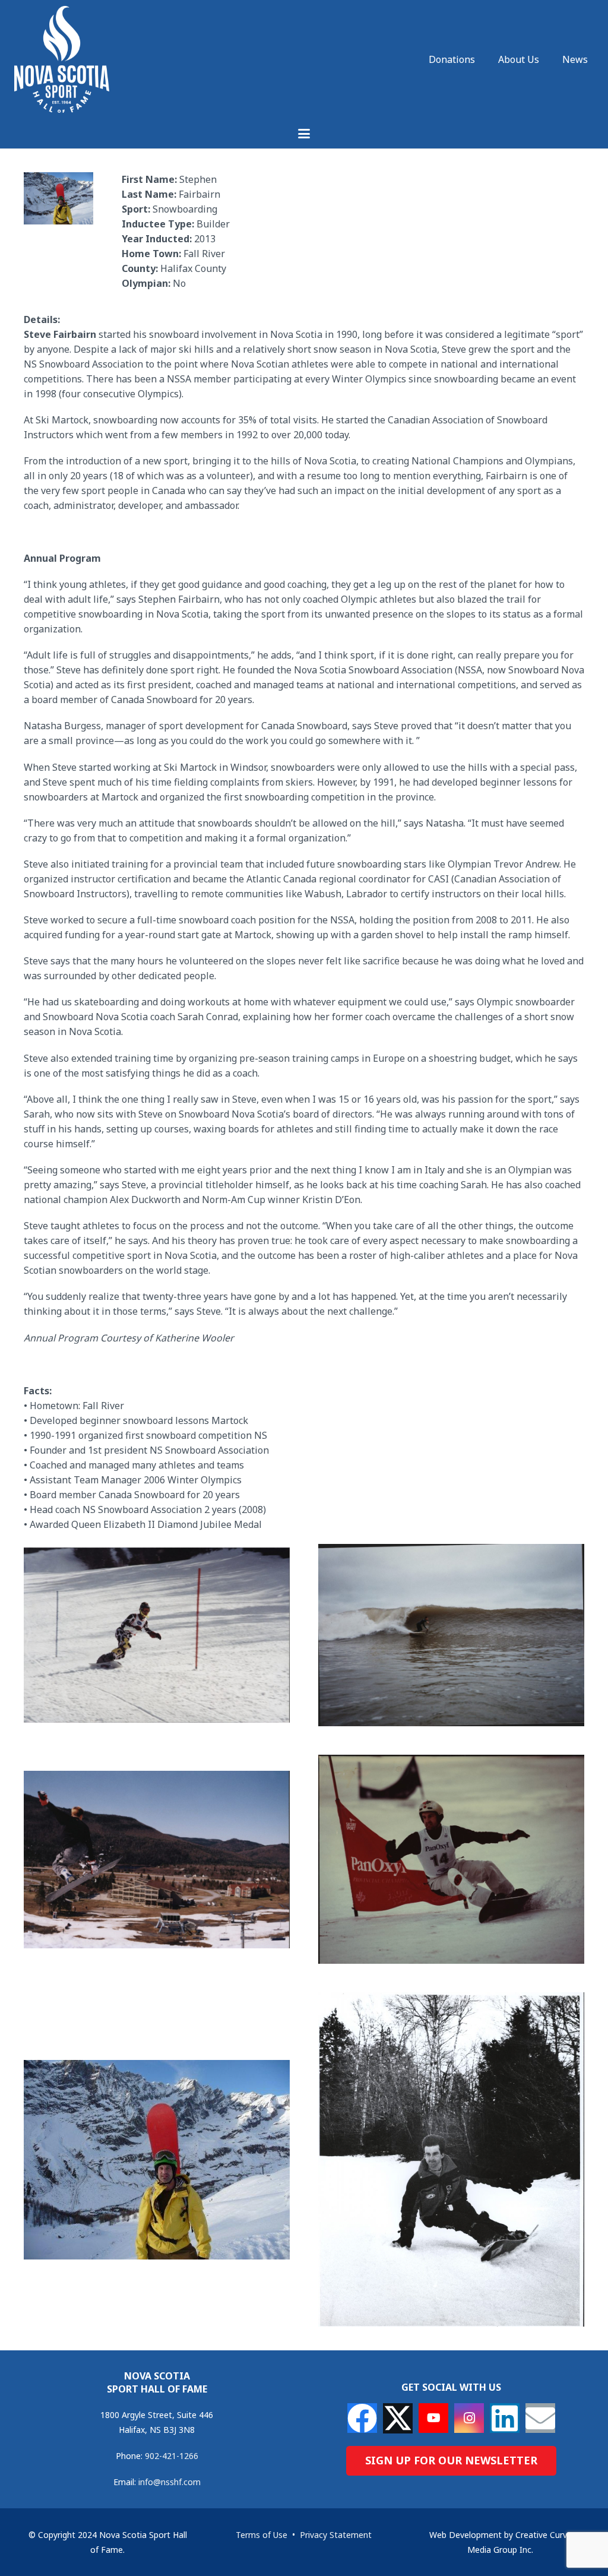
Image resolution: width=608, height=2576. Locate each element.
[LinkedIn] (505, 2418)
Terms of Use (262, 2535)
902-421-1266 (172, 2456)
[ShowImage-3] (157, 1860)
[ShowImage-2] (451, 1635)
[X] (398, 2418)
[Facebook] (362, 2418)
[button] (304, 134)
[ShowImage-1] (157, 1635)
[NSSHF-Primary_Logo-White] (62, 59)
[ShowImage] (451, 2159)
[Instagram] (469, 2418)
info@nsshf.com (170, 2482)
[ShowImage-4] (451, 1859)
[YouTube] (433, 2418)
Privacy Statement (336, 2535)
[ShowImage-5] (157, 2160)
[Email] (540, 2418)
